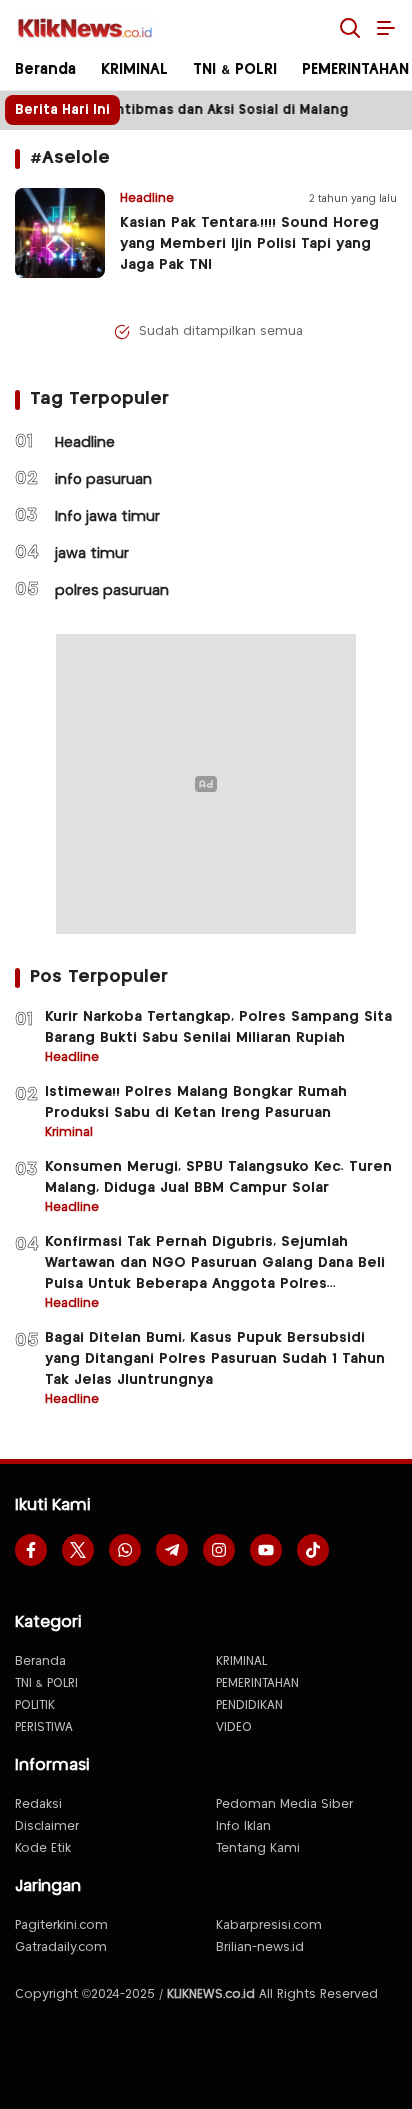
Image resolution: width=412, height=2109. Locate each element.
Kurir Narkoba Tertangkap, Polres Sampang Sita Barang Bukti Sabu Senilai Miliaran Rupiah (218, 1027)
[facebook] (31, 1550)
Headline (85, 443)
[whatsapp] (125, 1550)
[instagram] (219, 1550)
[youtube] (266, 1550)
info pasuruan (103, 480)
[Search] (350, 28)
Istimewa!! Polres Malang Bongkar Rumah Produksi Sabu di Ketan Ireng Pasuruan (196, 1102)
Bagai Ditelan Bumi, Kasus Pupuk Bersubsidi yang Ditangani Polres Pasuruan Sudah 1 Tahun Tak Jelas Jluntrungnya (215, 1359)
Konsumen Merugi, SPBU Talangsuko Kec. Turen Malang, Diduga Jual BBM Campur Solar (218, 1177)
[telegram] (172, 1550)
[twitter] (78, 1550)
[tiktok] (313, 1550)
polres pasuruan (112, 591)
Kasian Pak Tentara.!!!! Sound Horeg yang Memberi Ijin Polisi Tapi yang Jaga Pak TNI (249, 244)
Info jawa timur (107, 517)
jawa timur (92, 554)
